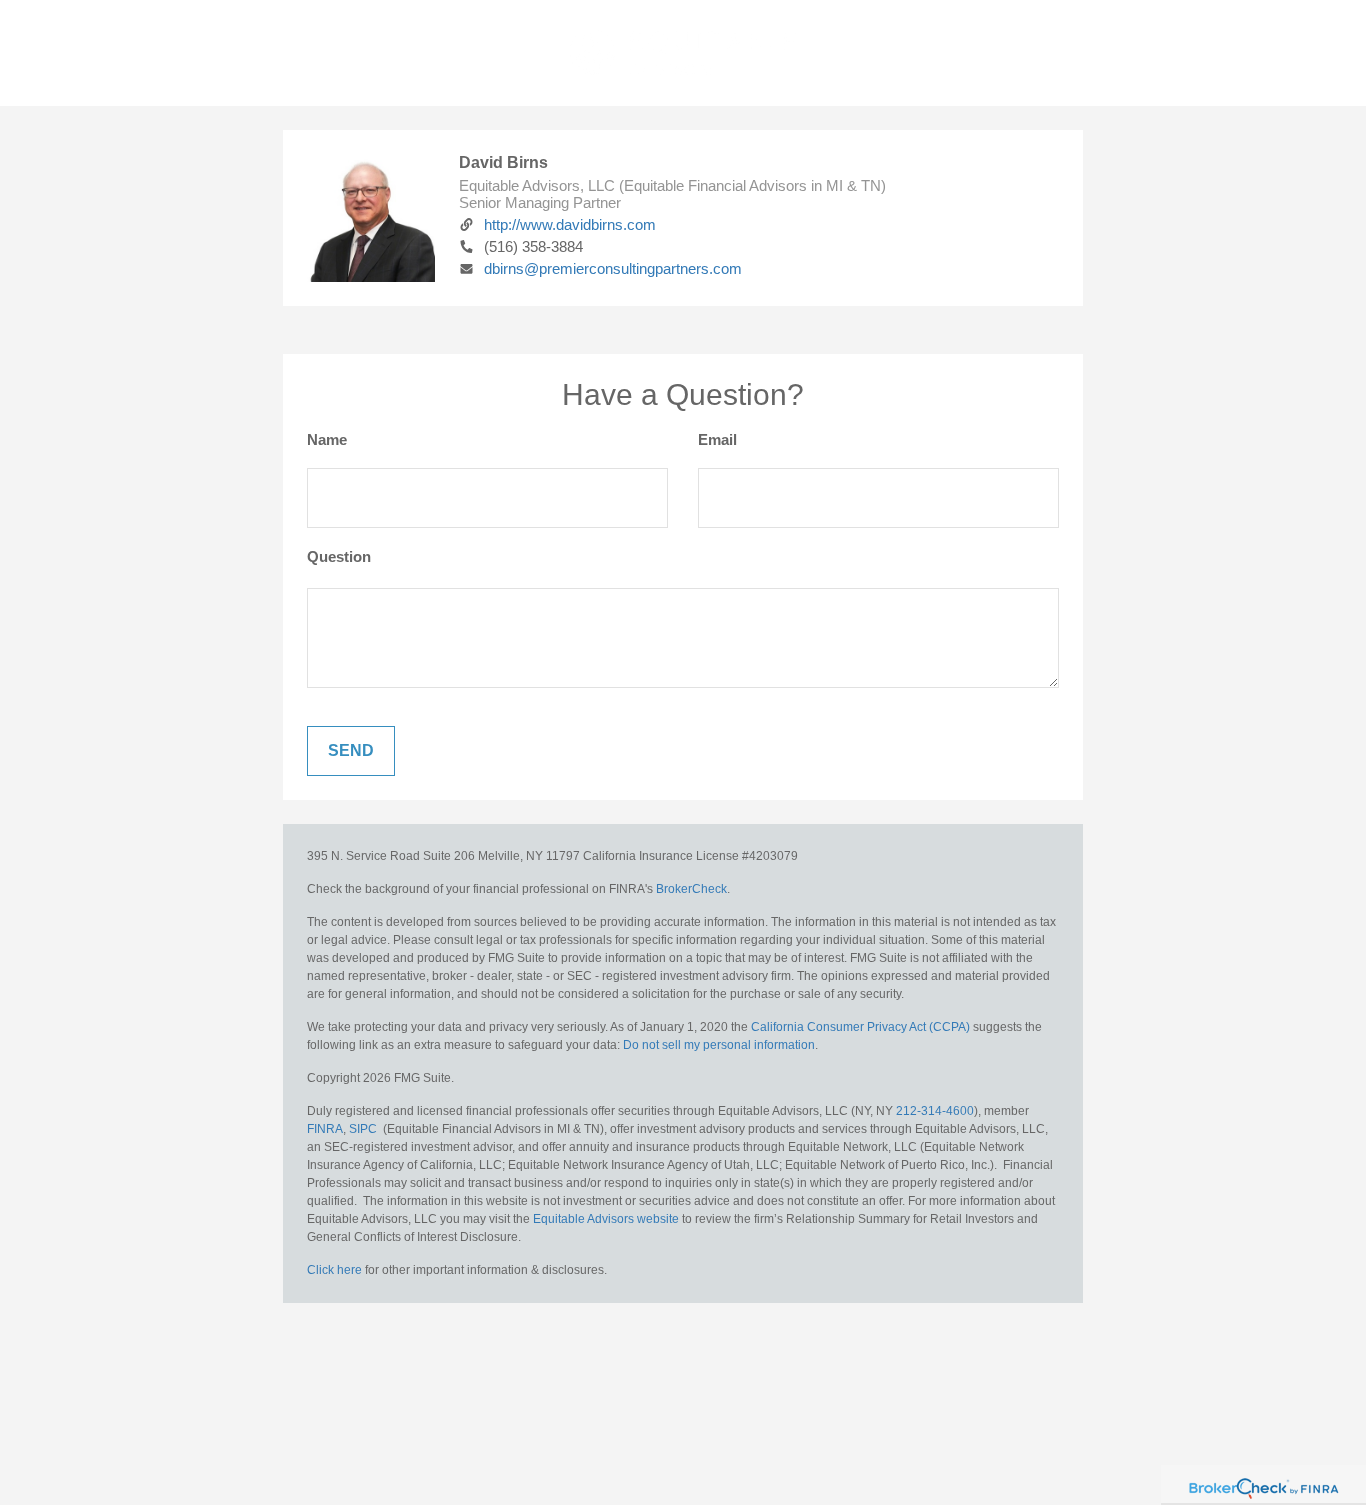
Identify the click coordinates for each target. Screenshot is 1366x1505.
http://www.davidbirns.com (570, 224)
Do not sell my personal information (719, 1045)
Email (717, 439)
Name (327, 439)
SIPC (363, 1129)
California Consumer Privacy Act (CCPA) (860, 1027)
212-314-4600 (935, 1111)
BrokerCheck (691, 889)
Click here (334, 1270)
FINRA (325, 1129)
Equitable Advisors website (606, 1219)
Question (339, 556)
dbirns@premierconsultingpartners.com (613, 268)
